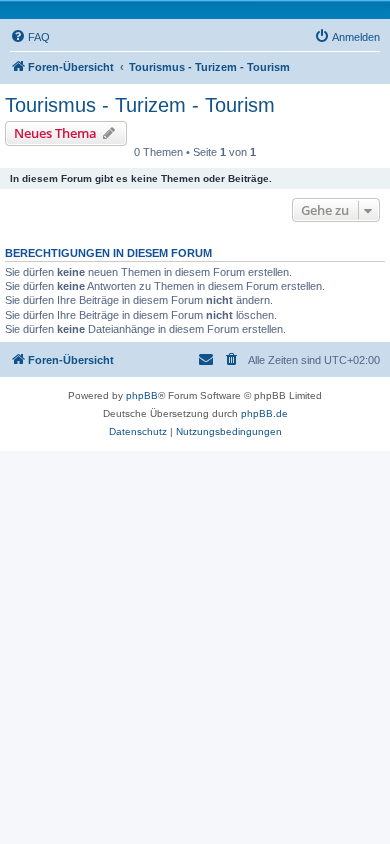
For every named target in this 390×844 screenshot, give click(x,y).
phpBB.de (264, 413)
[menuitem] (30, 37)
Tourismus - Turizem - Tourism (140, 105)
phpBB (142, 395)
